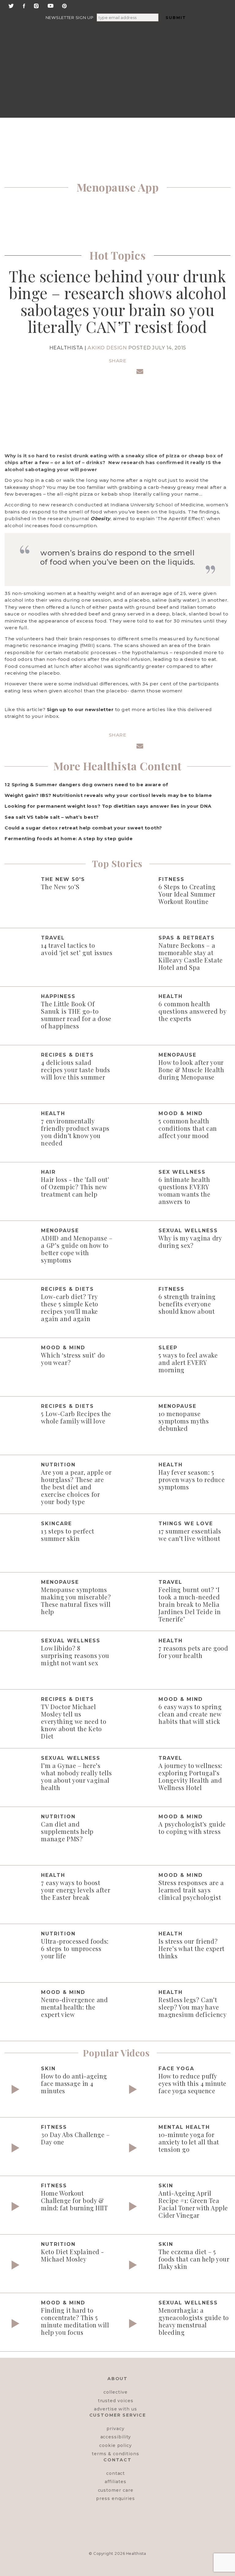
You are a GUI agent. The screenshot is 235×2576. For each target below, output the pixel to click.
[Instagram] (36, 5)
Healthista (136, 2553)
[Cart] (181, 92)
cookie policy (116, 2445)
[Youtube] (50, 5)
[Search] (80, 45)
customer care (116, 2490)
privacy (116, 2429)
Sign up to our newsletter (80, 709)
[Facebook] (24, 5)
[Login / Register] (181, 45)
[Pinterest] (64, 5)
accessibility (116, 2437)
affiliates (115, 2482)
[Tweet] (104, 372)
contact (116, 2473)
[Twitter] (11, 5)
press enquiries (116, 2498)
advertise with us (116, 2409)
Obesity (101, 518)
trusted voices (116, 2401)
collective (115, 2392)
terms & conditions (116, 2454)
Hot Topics (117, 255)
